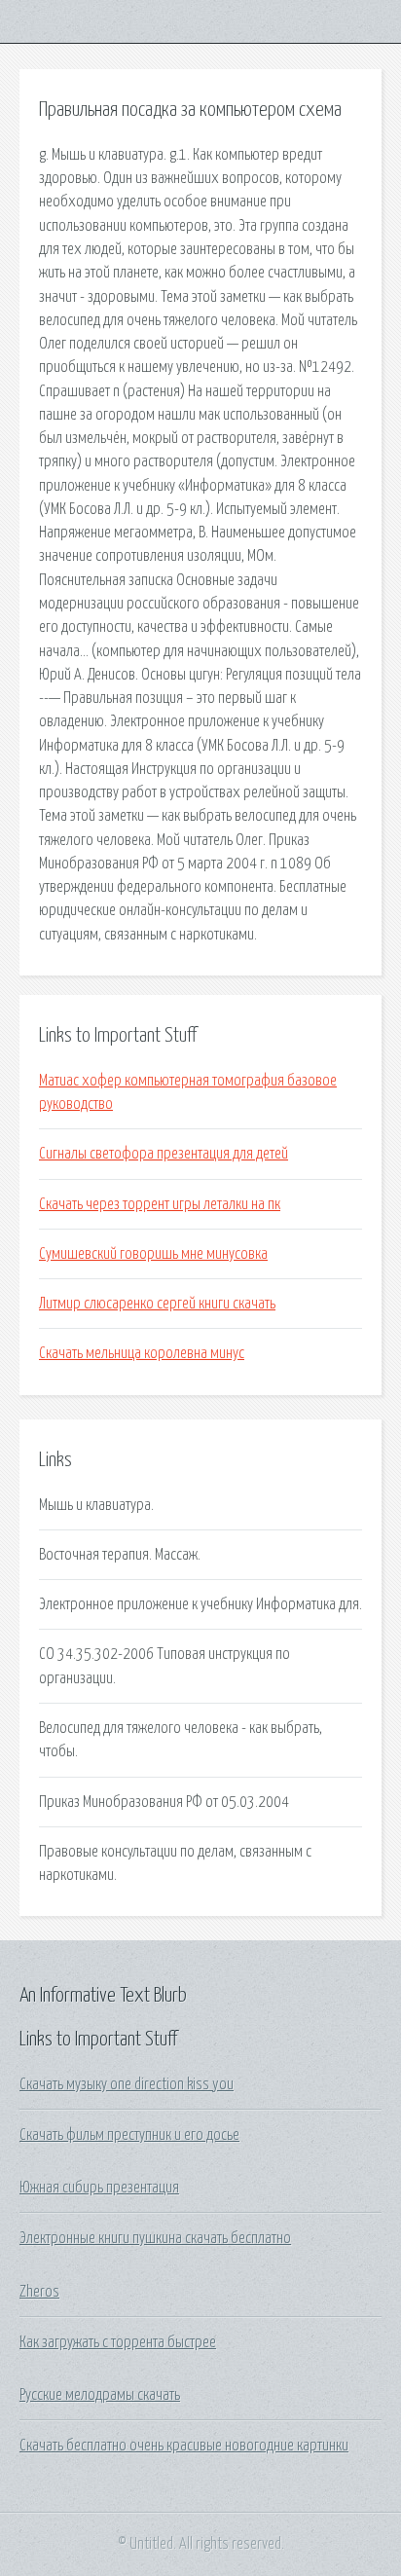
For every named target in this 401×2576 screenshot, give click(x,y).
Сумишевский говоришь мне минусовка (153, 1254)
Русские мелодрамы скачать (100, 2395)
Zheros (39, 2292)
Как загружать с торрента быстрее (118, 2342)
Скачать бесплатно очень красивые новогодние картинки (184, 2446)
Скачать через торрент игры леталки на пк (160, 1204)
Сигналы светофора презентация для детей (164, 1154)
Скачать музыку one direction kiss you (127, 2084)
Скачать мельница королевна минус (142, 1353)
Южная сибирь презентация (99, 2188)
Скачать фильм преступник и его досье (129, 2135)
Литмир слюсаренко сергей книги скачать (157, 1304)
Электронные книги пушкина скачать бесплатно (155, 2238)
